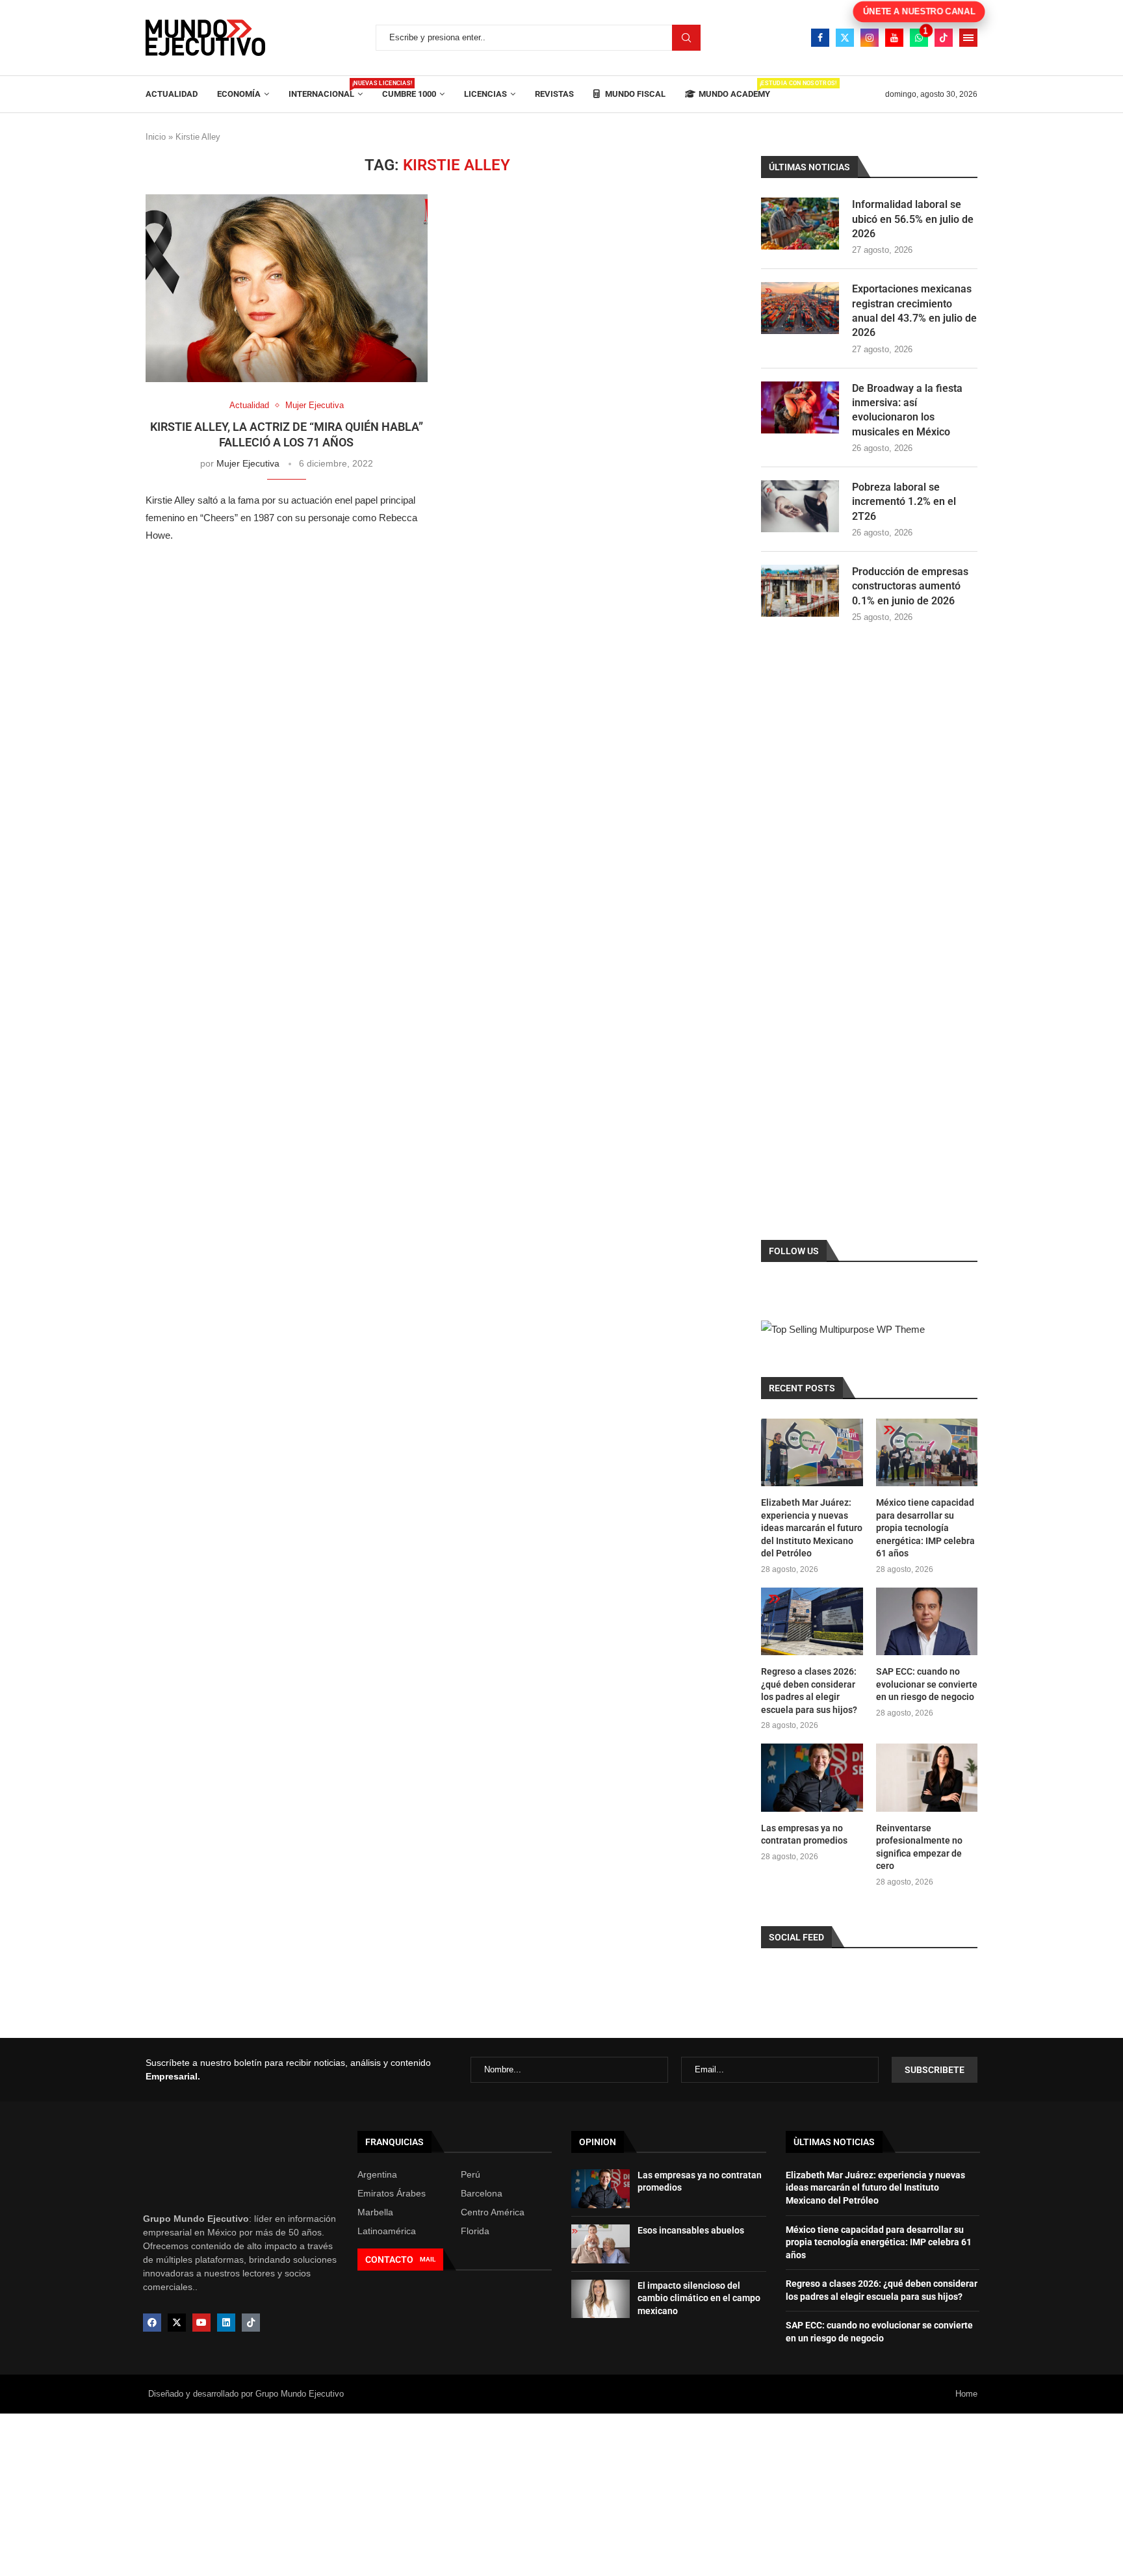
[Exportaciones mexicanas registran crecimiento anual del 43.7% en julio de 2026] (800, 308)
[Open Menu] (968, 38)
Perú (471, 2174)
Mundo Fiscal (634, 94)
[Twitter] (845, 38)
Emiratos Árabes (392, 2193)
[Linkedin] (226, 2323)
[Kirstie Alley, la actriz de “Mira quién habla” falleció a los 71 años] (287, 288)
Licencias (485, 94)
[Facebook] (820, 38)
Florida (475, 2231)
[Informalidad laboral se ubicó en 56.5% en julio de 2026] (800, 224)
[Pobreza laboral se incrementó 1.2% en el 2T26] (800, 506)
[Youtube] (894, 38)
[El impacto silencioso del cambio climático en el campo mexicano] (600, 2299)
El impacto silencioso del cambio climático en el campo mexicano (699, 2298)
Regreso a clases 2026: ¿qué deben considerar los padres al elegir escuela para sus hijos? (809, 1691)
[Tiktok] (944, 38)
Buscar (686, 38)
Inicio (156, 137)
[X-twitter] (177, 2323)
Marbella (375, 2212)
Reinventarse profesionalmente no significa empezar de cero (919, 1847)
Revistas (554, 94)
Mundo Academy (734, 89)
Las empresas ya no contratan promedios (804, 1835)
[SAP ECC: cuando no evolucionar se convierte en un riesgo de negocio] (927, 1621)
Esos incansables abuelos (691, 2230)
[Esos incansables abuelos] (600, 2244)
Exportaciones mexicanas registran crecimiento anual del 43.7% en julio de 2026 (914, 311)
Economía (239, 94)
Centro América (493, 2212)
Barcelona (482, 2193)
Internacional (326, 89)
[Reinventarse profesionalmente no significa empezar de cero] (927, 1777)
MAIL (428, 2259)
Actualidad (172, 94)
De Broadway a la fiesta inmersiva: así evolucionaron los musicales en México (907, 410)
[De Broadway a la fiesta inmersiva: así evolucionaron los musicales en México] (800, 407)
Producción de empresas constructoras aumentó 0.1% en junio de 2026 (910, 586)
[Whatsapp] (919, 38)
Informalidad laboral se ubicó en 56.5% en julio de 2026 (913, 219)
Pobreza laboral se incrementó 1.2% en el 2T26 (904, 502)
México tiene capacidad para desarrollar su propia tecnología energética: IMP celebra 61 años (925, 1528)
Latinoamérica (387, 2231)
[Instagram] (870, 38)
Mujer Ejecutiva (248, 463)
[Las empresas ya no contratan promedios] (812, 1777)
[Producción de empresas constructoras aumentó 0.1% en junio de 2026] (800, 591)
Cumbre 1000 (409, 94)
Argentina (377, 2174)
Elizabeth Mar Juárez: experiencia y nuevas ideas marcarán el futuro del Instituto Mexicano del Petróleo (812, 1528)
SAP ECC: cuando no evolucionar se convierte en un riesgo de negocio (927, 1684)
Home (966, 2394)
